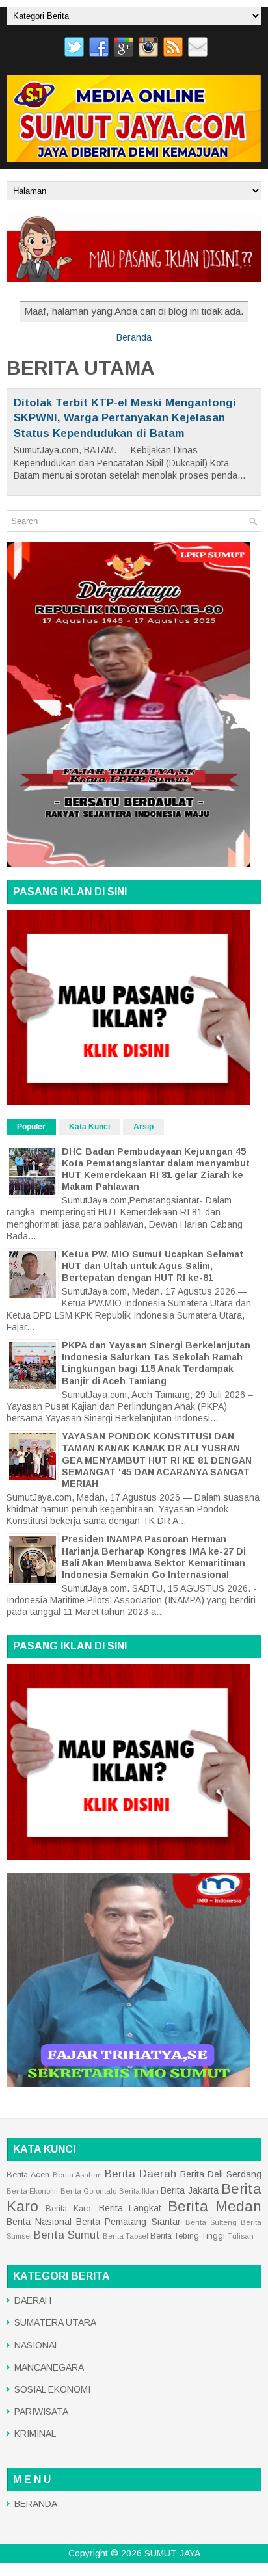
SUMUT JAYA (172, 2553)
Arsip (143, 1127)
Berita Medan (215, 2206)
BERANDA (36, 2504)
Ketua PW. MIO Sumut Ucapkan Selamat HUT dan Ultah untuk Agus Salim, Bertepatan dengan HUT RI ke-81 (153, 1266)
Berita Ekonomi (32, 2191)
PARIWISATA (41, 2412)
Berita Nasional (39, 2222)
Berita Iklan (139, 2191)
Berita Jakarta (189, 2190)
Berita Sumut (67, 2235)
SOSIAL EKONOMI (52, 2389)
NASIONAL (37, 2345)
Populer (31, 1127)
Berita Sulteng (211, 2222)
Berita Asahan (77, 2175)
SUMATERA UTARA (55, 2322)
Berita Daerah (141, 2174)
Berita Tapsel (126, 2236)
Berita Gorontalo (88, 2191)
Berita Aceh (28, 2175)
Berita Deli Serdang (221, 2174)
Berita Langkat (130, 2208)
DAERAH (33, 2300)
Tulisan (241, 2236)
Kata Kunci (89, 1127)
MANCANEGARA (49, 2367)
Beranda (134, 337)
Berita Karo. (69, 2209)
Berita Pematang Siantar (128, 2222)
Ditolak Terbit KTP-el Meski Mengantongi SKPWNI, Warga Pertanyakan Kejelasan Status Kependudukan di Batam (125, 418)
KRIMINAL (35, 2434)
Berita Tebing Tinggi (188, 2236)
